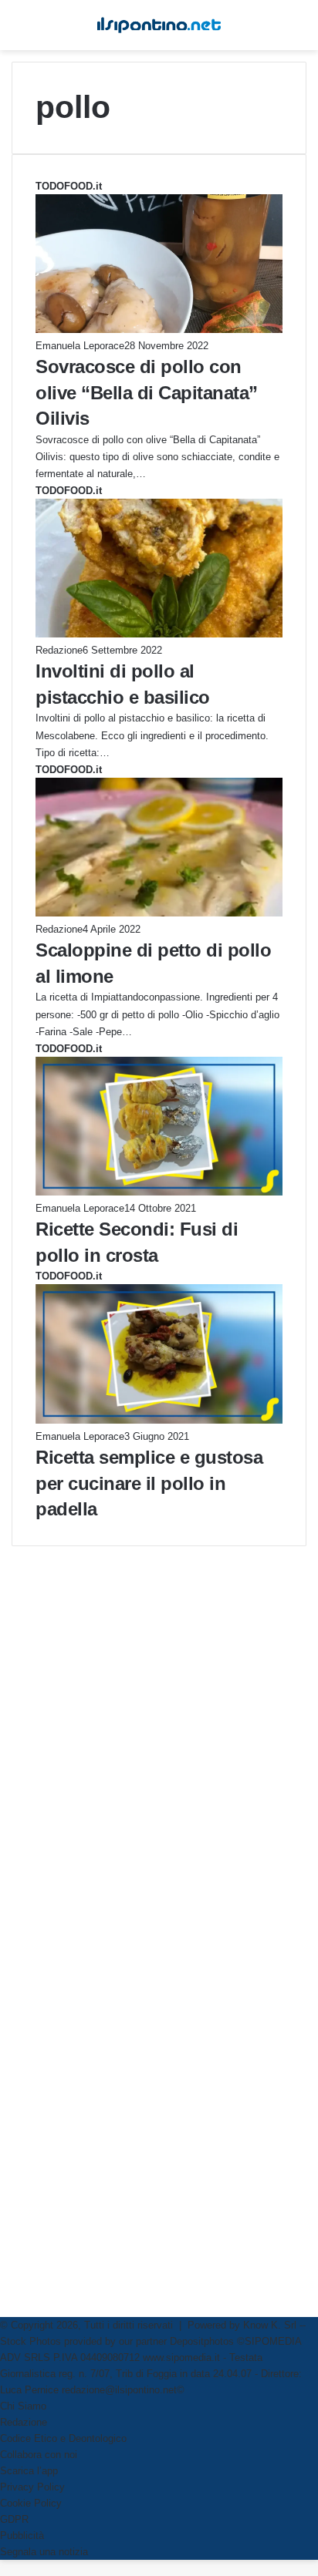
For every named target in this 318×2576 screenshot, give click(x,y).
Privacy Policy (32, 2487)
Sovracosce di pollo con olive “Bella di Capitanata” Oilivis (147, 392)
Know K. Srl (270, 2325)
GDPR (14, 2519)
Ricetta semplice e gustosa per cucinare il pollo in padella (149, 1483)
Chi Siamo (23, 2406)
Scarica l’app (29, 2471)
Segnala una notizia (44, 2552)
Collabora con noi (39, 2455)
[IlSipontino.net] (159, 25)
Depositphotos (203, 2341)
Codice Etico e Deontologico (63, 2438)
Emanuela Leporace (80, 346)
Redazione (59, 650)
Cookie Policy (31, 2503)
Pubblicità (22, 2536)
